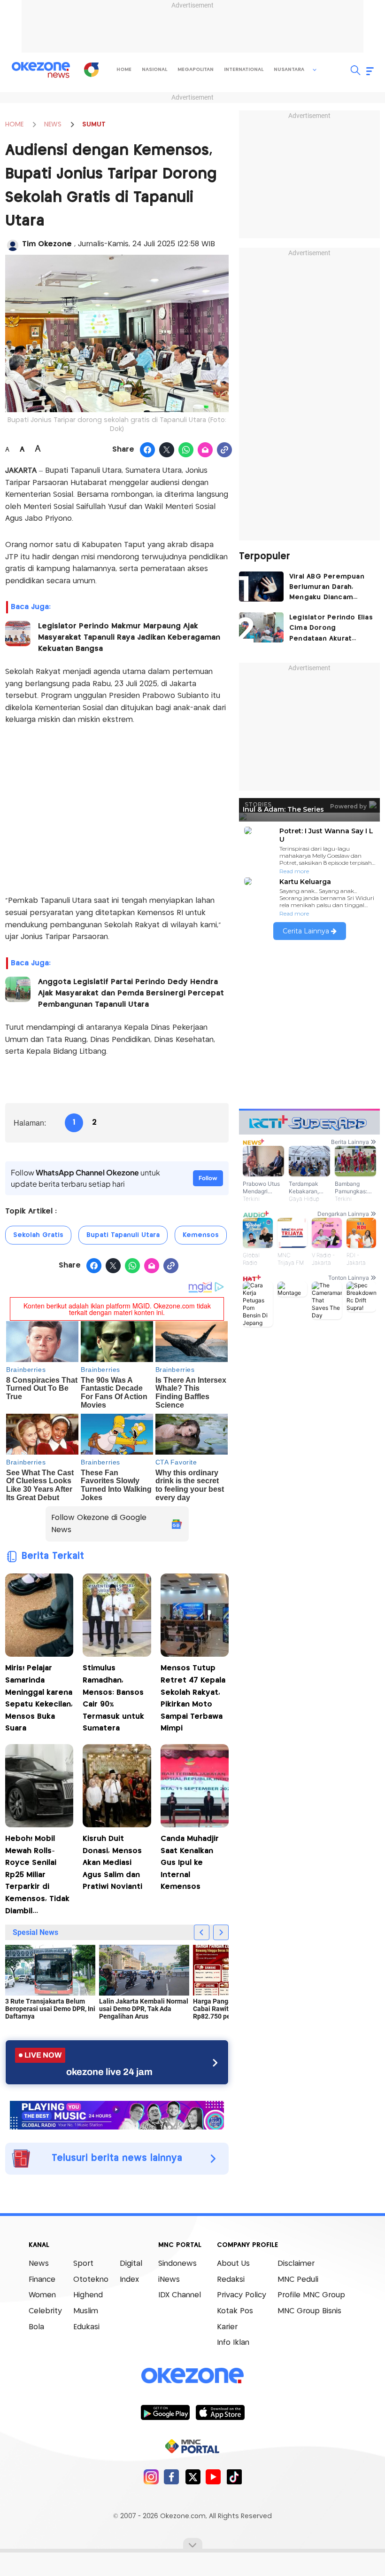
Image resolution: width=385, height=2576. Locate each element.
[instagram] (151, 2477)
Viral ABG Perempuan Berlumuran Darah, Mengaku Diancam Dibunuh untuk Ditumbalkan (327, 588)
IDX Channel (180, 2295)
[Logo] (91, 70)
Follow (208, 1178)
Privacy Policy (242, 2295)
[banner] (117, 2114)
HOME (14, 125)
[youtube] (213, 2477)
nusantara (289, 70)
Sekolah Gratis (38, 1235)
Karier (227, 2327)
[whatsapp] (186, 450)
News (39, 2264)
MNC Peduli (298, 2280)
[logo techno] (41, 70)
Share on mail (205, 450)
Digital (131, 2264)
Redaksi (231, 2280)
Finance (42, 2280)
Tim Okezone (48, 244)
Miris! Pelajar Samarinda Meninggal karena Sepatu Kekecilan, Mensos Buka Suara (39, 1698)
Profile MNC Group (311, 2295)
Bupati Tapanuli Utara (123, 1235)
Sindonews (177, 2264)
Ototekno (91, 2280)
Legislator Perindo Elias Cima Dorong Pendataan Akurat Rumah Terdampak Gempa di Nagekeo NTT (331, 629)
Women (42, 2295)
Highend (88, 2295)
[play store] (165, 2412)
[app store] (220, 2412)
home (124, 70)
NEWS (53, 125)
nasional (154, 70)
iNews (169, 2280)
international (244, 70)
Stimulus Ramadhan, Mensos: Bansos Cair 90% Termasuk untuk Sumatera (113, 1698)
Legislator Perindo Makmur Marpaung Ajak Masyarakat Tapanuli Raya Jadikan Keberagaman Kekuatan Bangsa (129, 638)
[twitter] (193, 2477)
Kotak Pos (235, 2311)
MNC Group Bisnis (309, 2311)
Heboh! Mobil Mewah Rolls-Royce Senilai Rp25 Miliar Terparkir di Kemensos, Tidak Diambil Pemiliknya (37, 1876)
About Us (233, 2264)
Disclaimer (296, 2264)
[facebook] (172, 2477)
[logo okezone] (192, 2376)
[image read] (18, 634)
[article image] (261, 587)
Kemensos (201, 1235)
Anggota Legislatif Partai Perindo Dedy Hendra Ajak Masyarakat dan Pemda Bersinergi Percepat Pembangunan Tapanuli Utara (131, 993)
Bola (36, 2327)
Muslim (86, 2311)
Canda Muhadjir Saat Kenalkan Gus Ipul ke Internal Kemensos (190, 1863)
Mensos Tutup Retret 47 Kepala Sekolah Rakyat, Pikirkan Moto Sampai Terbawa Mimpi (193, 1698)
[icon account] (13, 245)
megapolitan (196, 70)
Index (129, 2280)
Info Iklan (233, 2343)
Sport (83, 2264)
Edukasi (86, 2327)
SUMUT (94, 125)
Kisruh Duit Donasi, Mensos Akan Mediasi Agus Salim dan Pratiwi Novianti (112, 1863)
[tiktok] (234, 2477)
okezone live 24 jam (109, 2072)
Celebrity (45, 2311)
